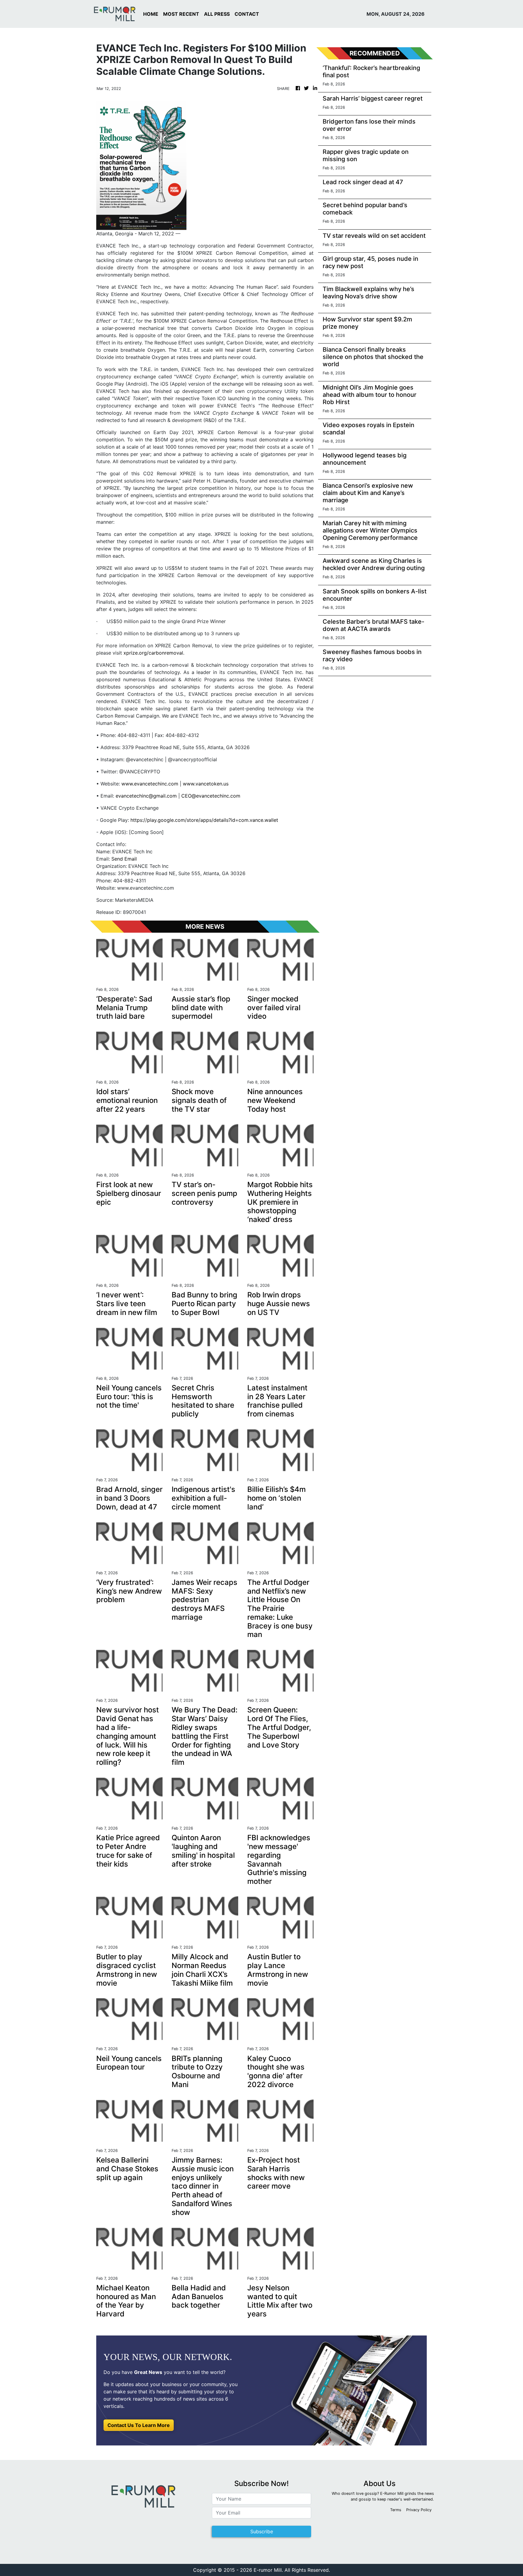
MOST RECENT (181, 14)
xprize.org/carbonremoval (153, 653)
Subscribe (262, 2531)
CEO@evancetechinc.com (211, 796)
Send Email (124, 859)
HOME (151, 14)
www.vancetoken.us (206, 784)
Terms (396, 2510)
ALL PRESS (217, 14)
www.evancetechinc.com (150, 784)
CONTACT (247, 14)
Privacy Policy (419, 2510)
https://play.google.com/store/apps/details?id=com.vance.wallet (204, 820)
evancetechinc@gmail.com (146, 796)
